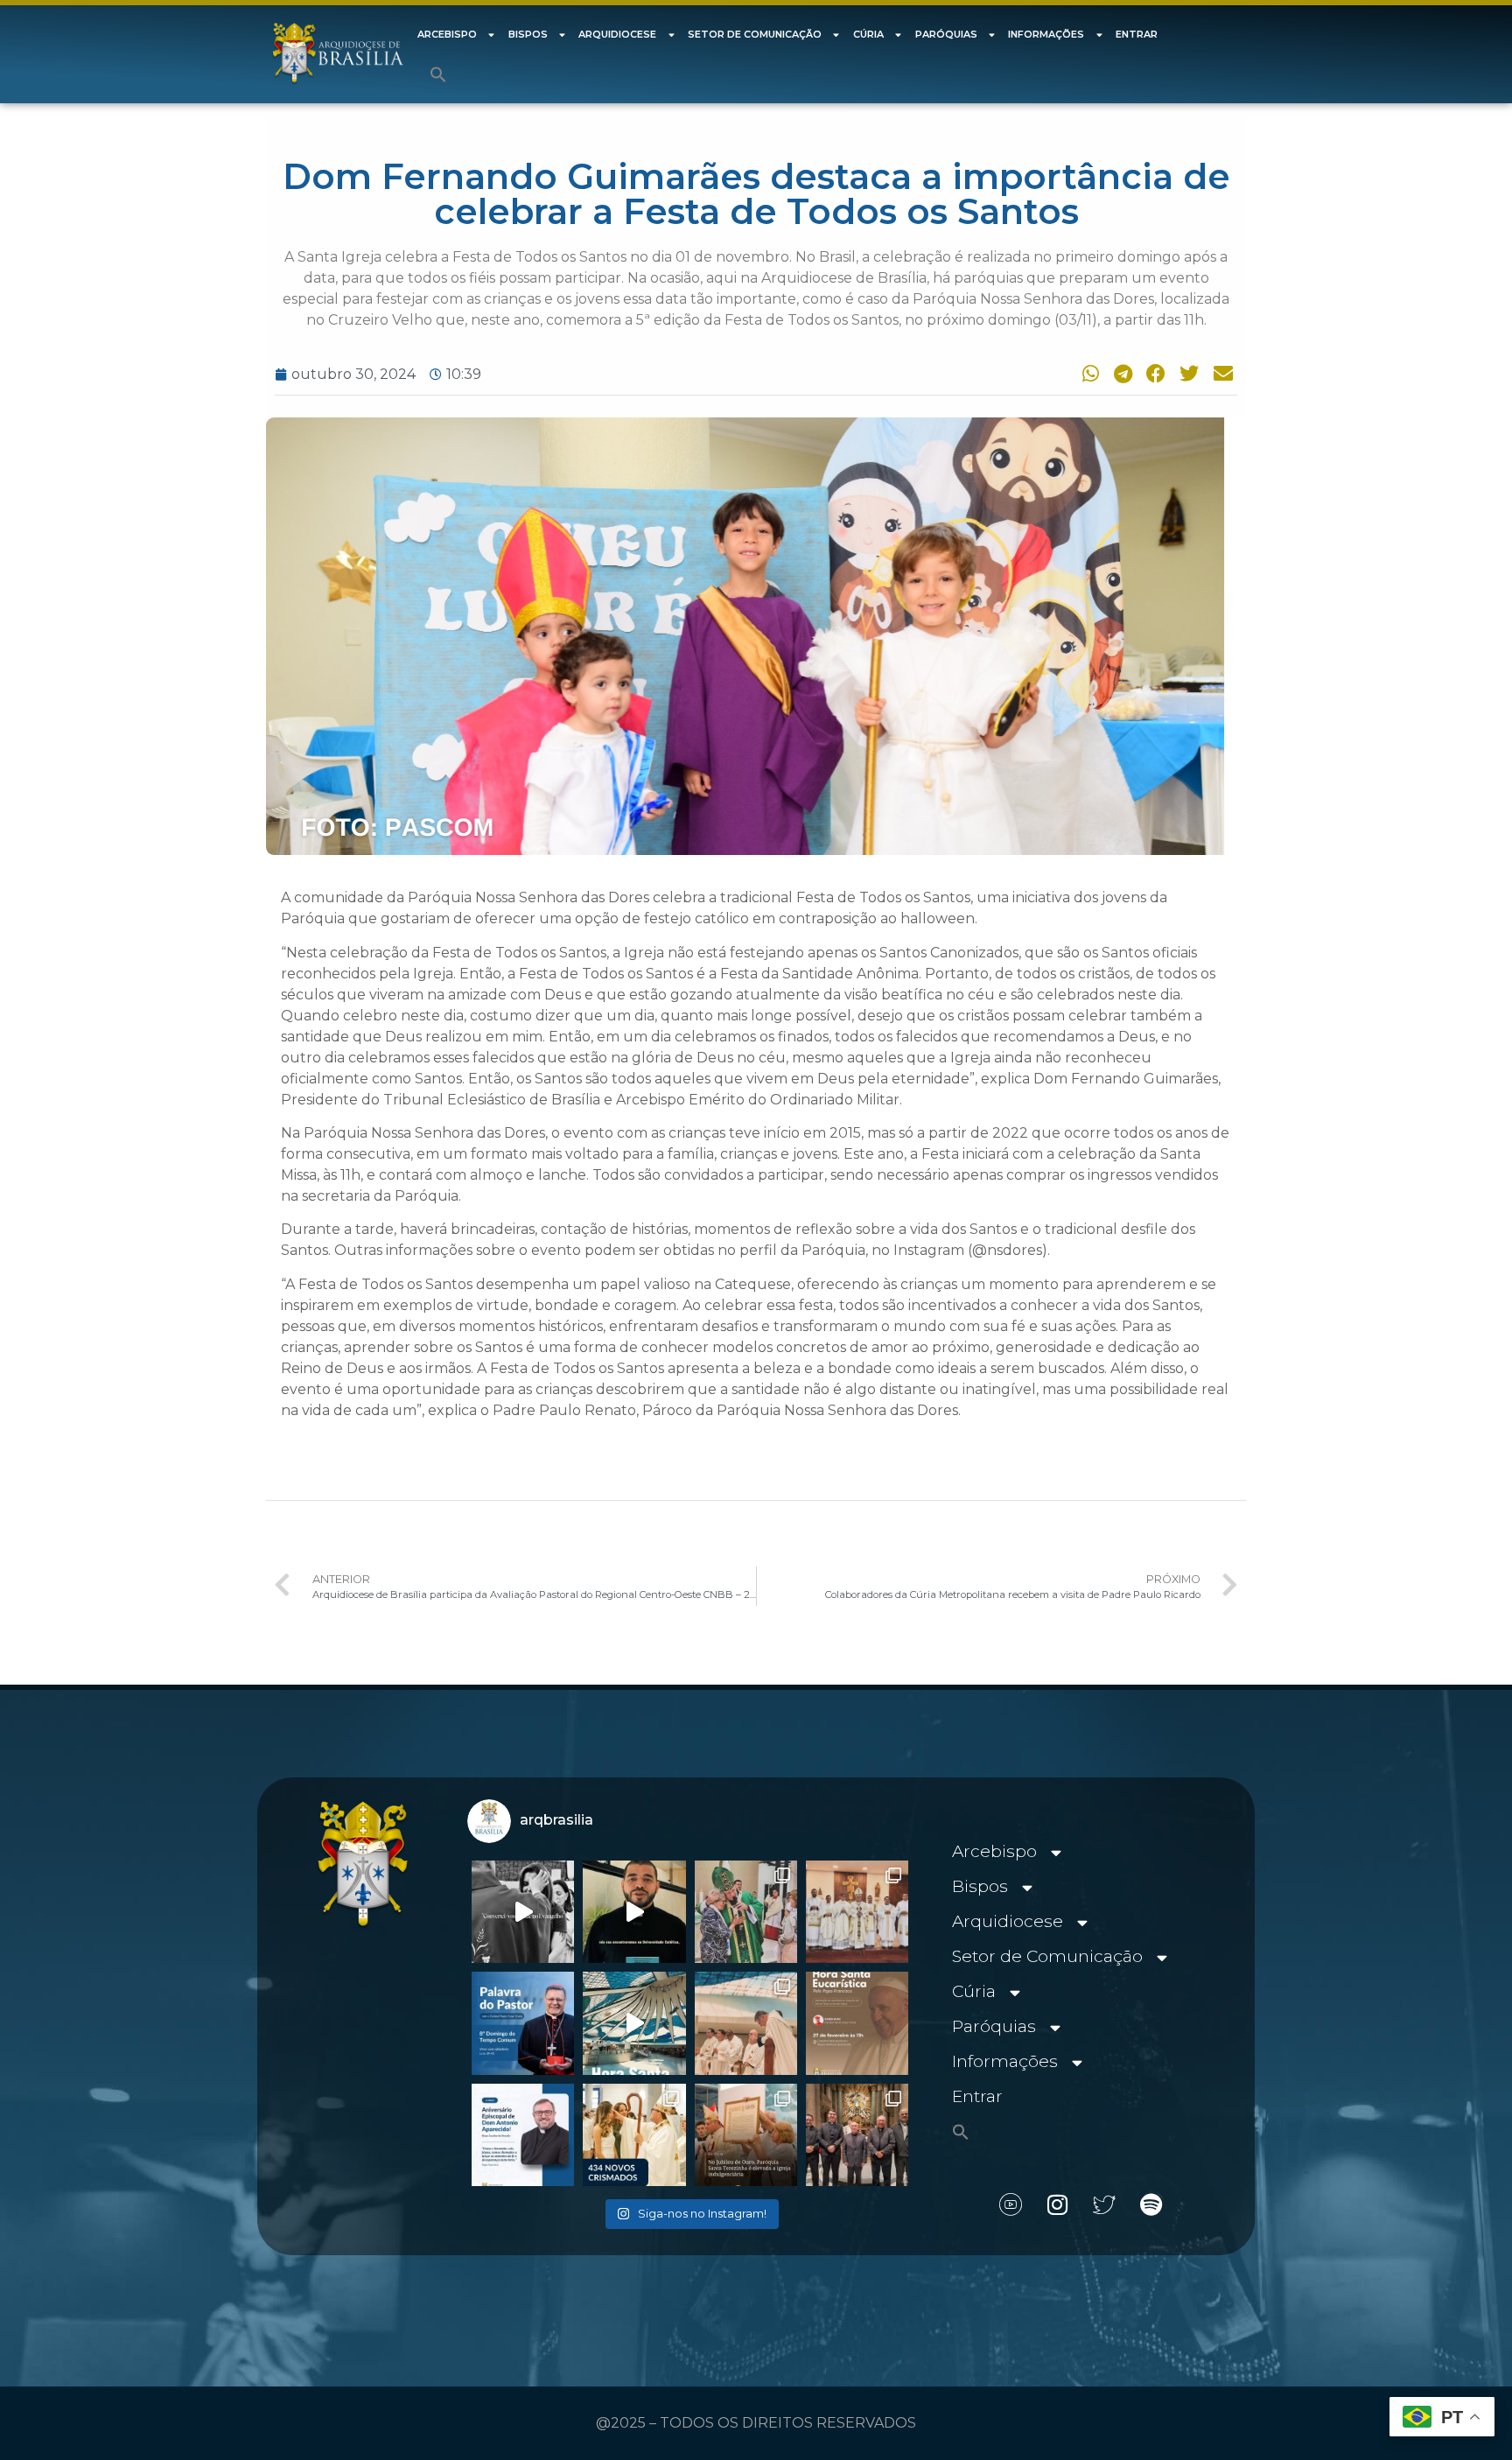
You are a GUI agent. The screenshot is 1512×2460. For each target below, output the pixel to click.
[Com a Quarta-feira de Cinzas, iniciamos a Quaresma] (523, 1912)
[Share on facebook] (1153, 373)
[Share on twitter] (1187, 373)
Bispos (528, 34)
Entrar (1137, 34)
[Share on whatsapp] (1087, 373)
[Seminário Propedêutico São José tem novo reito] (857, 1912)
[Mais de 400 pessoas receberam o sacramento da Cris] (634, 2135)
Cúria (868, 34)
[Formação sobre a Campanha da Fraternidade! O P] (634, 1912)
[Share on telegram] (1120, 373)
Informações (1046, 34)
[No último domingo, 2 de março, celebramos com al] (746, 1912)
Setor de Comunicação (755, 34)
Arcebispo (447, 34)
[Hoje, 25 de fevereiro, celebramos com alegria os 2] (523, 2135)
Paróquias (946, 34)
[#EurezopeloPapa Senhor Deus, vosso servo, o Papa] (634, 2023)
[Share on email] (1221, 373)
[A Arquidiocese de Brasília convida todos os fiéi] (857, 2023)
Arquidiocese (617, 34)
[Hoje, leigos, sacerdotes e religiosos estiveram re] (746, 2023)
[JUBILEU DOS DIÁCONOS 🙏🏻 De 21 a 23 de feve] (857, 2135)
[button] (438, 74)
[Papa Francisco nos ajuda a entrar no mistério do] (523, 2023)
